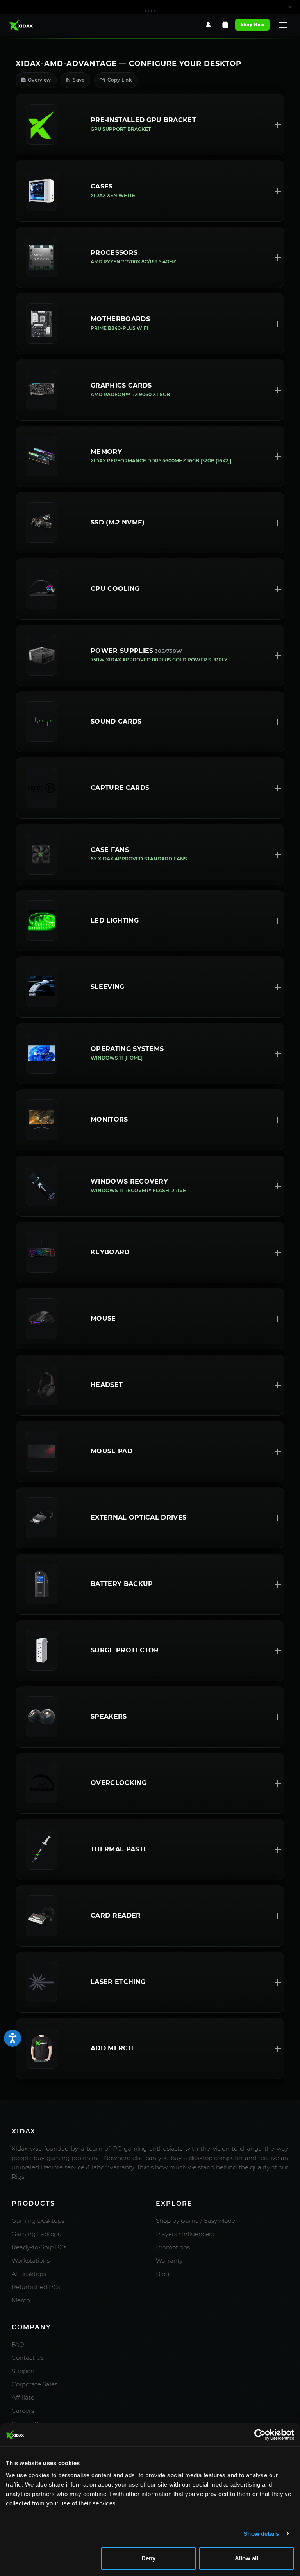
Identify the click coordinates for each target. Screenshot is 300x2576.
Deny (148, 2558)
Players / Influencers (185, 2234)
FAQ (18, 2344)
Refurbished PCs (36, 2287)
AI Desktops (29, 2274)
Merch (21, 2300)
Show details (261, 2534)
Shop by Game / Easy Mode (196, 2221)
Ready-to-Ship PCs (39, 2247)
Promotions (173, 2247)
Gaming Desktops (38, 2221)
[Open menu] (283, 25)
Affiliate (23, 2397)
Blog (162, 2274)
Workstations (31, 2260)
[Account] (208, 25)
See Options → (218, 10)
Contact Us (28, 2358)
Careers (23, 2411)
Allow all (246, 2558)
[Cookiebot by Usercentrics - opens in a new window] (260, 2435)
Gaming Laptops (36, 2234)
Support (23, 2371)
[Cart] (225, 25)
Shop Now (252, 24)
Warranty (169, 2260)
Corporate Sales (35, 2384)
